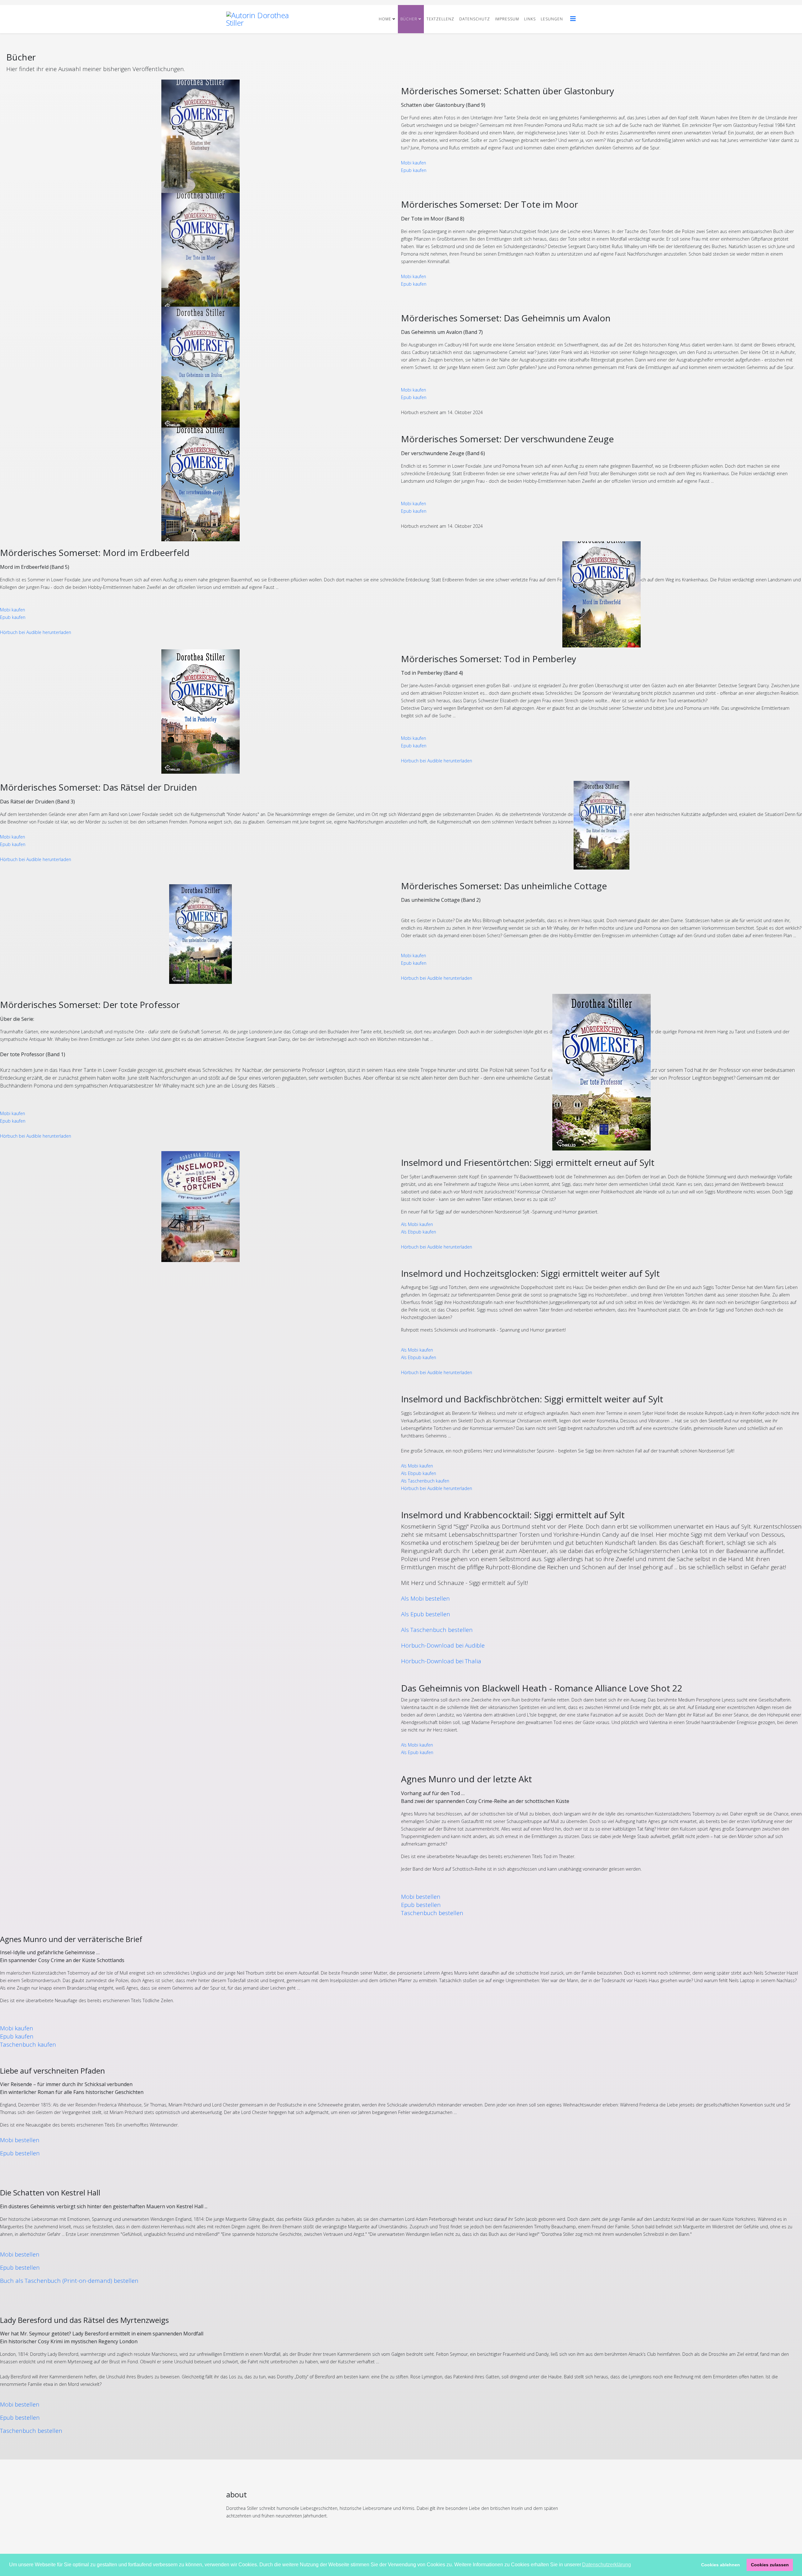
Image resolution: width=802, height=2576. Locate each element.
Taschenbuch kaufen (28, 2044)
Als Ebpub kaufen (419, 1232)
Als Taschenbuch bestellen (437, 1630)
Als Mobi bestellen (425, 1598)
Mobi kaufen (414, 163)
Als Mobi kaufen (417, 1224)
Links (530, 19)
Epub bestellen (421, 1905)
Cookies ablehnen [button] (721, 2565)
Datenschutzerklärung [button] (607, 2565)
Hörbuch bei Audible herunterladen (36, 632)
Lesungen (552, 19)
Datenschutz (475, 19)
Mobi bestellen (421, 1896)
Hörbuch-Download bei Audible (443, 1645)
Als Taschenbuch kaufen (425, 1481)
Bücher (409, 19)
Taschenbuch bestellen (432, 1913)
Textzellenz (440, 19)
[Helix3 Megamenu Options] (573, 19)
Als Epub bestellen (426, 1614)
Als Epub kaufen (417, 1752)
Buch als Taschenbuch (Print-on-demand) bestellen (69, 2280)
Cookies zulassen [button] (770, 2565)
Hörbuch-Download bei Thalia (441, 1661)
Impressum (507, 19)
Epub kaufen (414, 170)
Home (385, 19)
